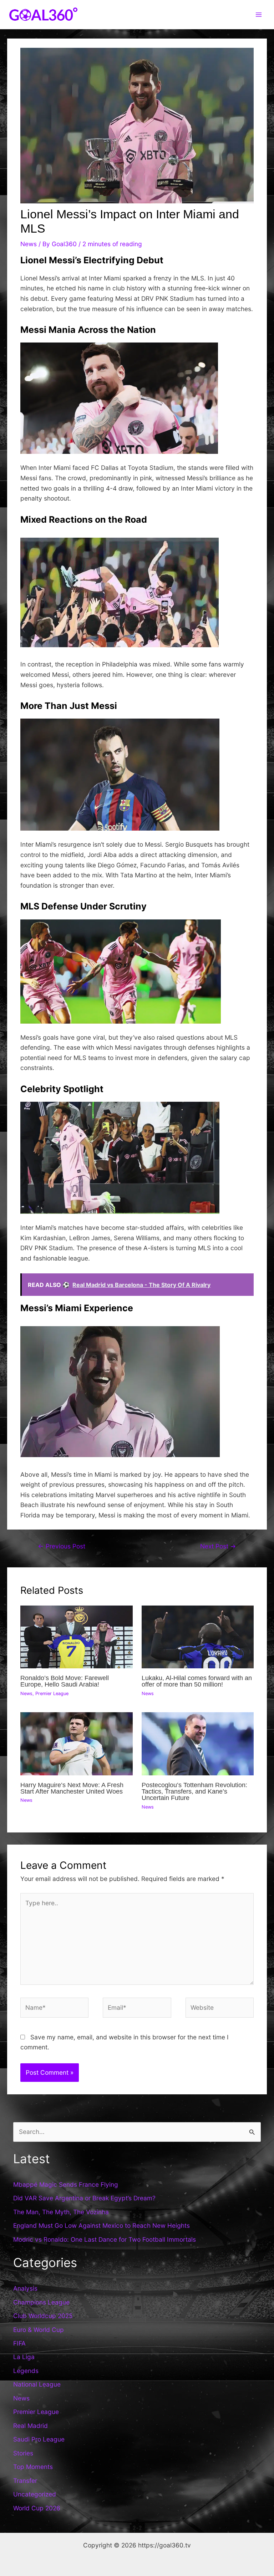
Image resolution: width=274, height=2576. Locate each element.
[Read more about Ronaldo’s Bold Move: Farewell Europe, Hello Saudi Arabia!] (76, 1636)
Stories (23, 2453)
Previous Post (62, 1546)
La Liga (24, 2357)
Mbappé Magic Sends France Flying (66, 2184)
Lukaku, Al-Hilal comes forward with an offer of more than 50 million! (197, 1681)
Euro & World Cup (39, 2330)
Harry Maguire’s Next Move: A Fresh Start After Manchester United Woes (72, 1788)
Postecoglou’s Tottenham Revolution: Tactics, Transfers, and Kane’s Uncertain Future (194, 1791)
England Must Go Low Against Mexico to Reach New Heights (102, 2225)
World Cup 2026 (37, 2508)
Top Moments (33, 2467)
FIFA (19, 2343)
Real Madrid (31, 2426)
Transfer (25, 2481)
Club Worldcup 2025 (43, 2316)
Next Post (218, 1546)
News (29, 244)
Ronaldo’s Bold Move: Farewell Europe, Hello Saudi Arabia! (65, 1681)
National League (37, 2384)
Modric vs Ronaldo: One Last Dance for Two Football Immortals (105, 2239)
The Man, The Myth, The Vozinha (61, 2212)
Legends (26, 2371)
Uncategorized (35, 2494)
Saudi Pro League (39, 2439)
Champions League (41, 2302)
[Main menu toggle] (259, 15)
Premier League (52, 1693)
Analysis (25, 2288)
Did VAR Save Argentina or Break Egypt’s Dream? (84, 2198)
